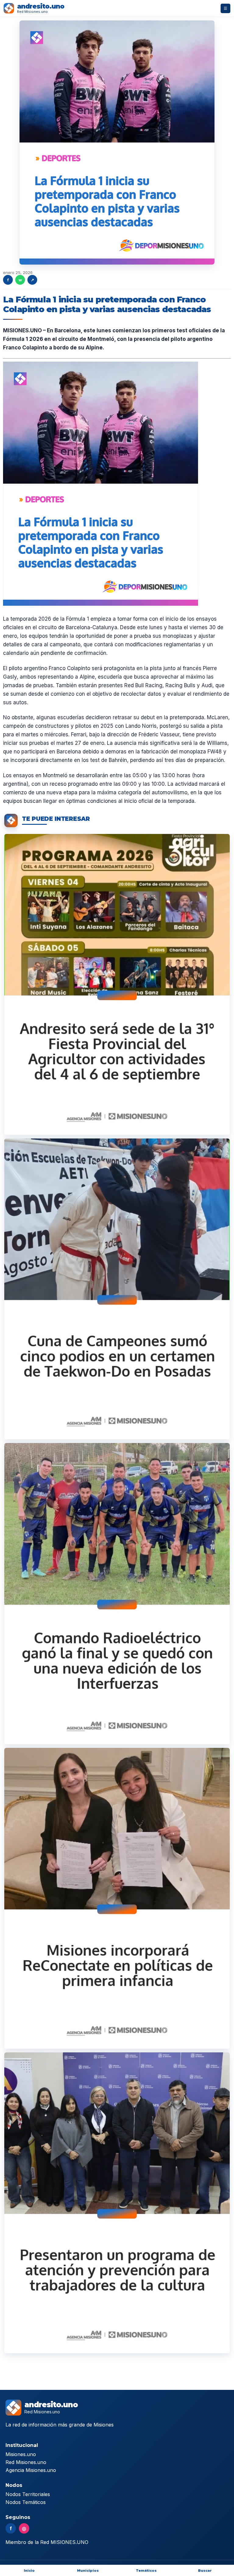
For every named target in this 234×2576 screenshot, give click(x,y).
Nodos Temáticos (26, 2502)
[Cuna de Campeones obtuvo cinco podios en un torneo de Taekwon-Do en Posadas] (117, 1289)
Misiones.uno (21, 2454)
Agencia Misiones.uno (31, 2470)
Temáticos (146, 2571)
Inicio (29, 2571)
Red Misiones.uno (26, 2462)
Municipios (88, 2571)
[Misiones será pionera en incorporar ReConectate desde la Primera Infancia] (117, 1898)
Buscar (205, 2571)
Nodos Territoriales (28, 2494)
